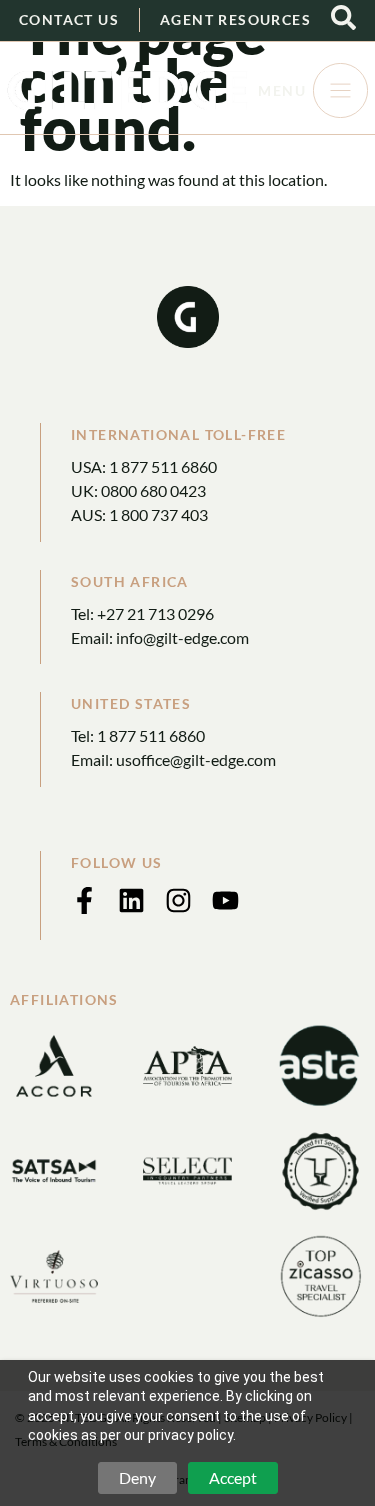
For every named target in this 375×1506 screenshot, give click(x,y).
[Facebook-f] (84, 900)
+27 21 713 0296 (155, 613)
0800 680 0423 (153, 490)
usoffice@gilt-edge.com (196, 759)
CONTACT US (69, 19)
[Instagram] (178, 900)
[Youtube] (225, 900)
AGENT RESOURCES (235, 19)
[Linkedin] (131, 900)
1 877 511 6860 (163, 466)
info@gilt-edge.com (182, 637)
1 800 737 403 (158, 514)
